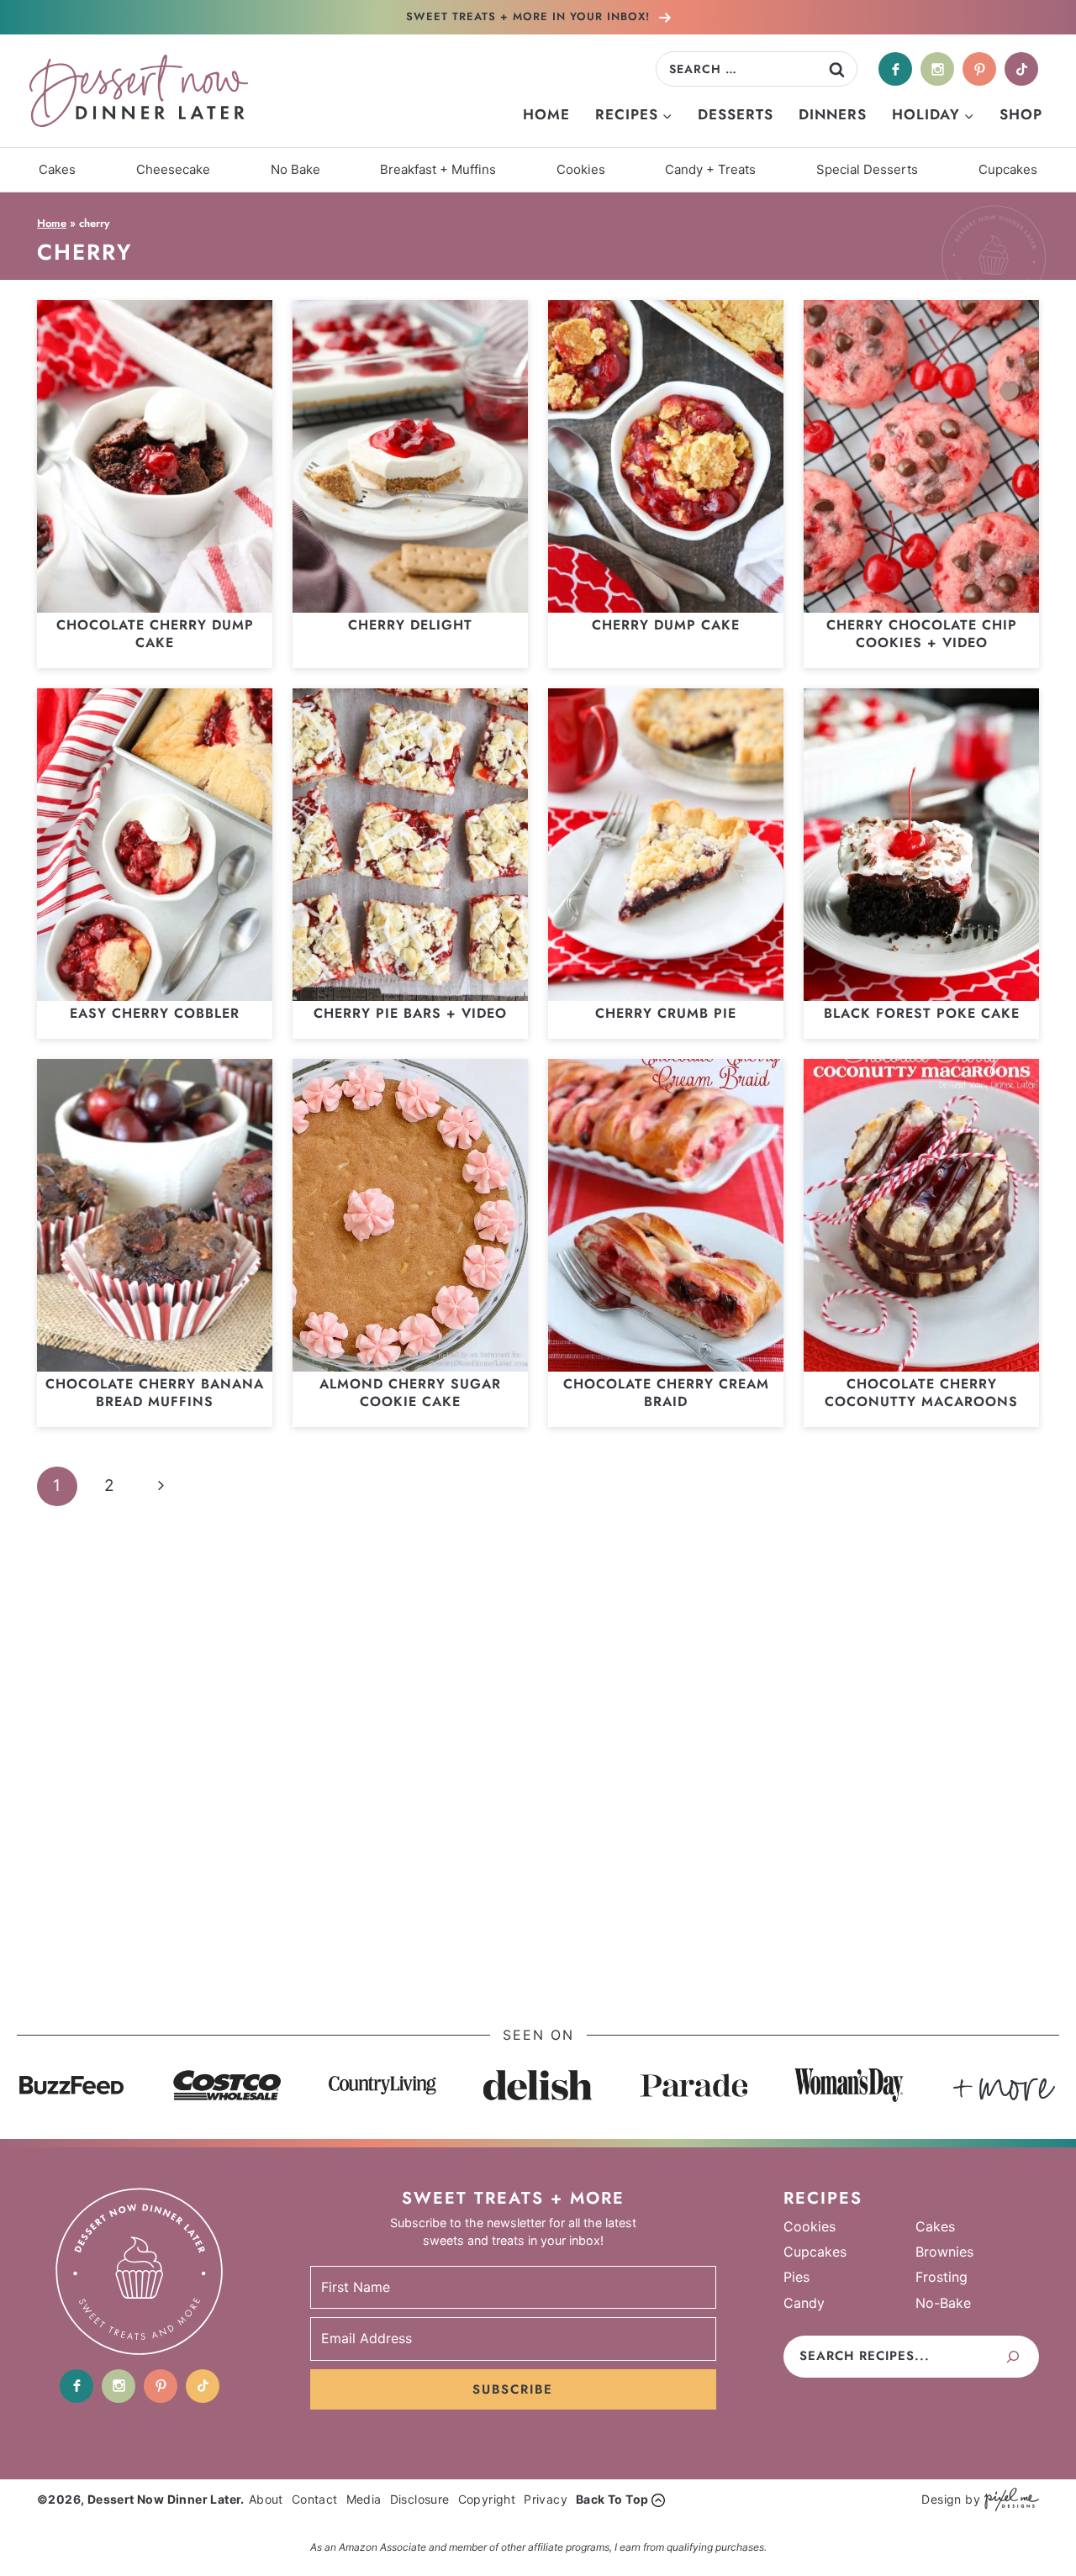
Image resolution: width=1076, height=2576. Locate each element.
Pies (796, 2277)
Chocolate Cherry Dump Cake (155, 634)
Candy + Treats (710, 169)
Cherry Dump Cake (666, 625)
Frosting (941, 2277)
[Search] (1013, 2357)
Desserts (736, 114)
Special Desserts (867, 169)
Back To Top (612, 2499)
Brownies (944, 2252)
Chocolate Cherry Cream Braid (666, 1393)
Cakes (57, 169)
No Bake (295, 169)
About (266, 2499)
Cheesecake (173, 169)
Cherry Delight (410, 625)
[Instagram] (937, 69)
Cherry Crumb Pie (666, 1013)
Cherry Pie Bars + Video (410, 1013)
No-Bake (943, 2303)
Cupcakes (1008, 169)
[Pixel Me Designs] (1010, 2500)
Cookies (581, 169)
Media (364, 2499)
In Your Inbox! (530, 16)
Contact (315, 2499)
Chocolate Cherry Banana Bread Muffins (155, 1393)
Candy (804, 2303)
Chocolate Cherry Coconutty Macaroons (921, 1393)
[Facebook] (895, 69)
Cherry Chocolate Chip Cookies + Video (922, 634)
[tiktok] (1021, 69)
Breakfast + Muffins (438, 169)
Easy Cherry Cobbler (155, 1013)
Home (546, 114)
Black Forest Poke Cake (922, 1013)
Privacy (546, 2499)
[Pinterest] (979, 69)
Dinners (833, 114)
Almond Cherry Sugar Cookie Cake (410, 1393)
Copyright (487, 2499)
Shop (1021, 114)
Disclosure (420, 2499)
